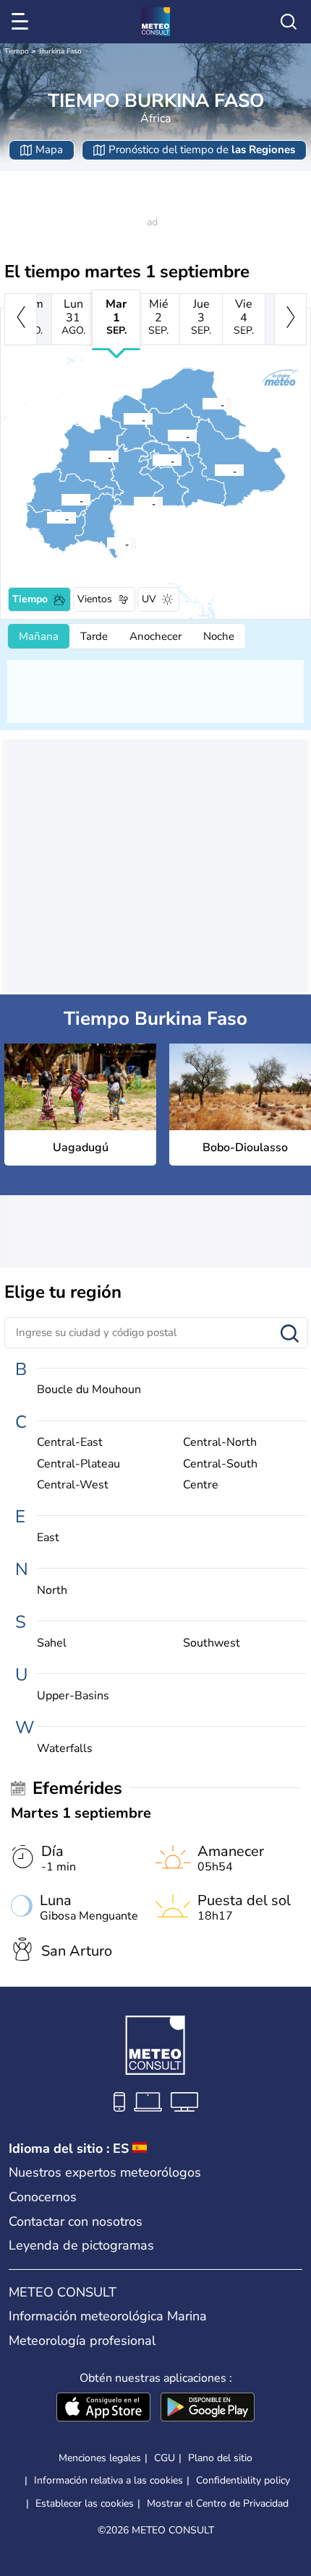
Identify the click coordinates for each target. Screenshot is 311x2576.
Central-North (220, 1443)
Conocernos (43, 2197)
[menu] (22, 22)
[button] (156, 460)
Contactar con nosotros (76, 2221)
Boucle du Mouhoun (89, 1390)
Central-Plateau (78, 1464)
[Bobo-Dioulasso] (61, 500)
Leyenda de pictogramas (81, 2245)
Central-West (73, 1485)
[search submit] (290, 1334)
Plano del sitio (220, 2458)
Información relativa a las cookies (108, 2480)
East (48, 1538)
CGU (165, 2458)
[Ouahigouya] (123, 419)
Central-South (220, 1464)
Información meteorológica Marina (108, 2316)
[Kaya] (167, 435)
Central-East (70, 1443)
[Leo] (133, 503)
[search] (289, 22)
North (52, 1591)
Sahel (52, 1643)
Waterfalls (65, 1749)
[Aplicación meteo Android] (208, 2408)
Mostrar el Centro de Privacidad (218, 2504)
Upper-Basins (73, 1696)
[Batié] (106, 543)
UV (149, 599)
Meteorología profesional (82, 2341)
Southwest (212, 1643)
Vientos (95, 599)
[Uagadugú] (152, 460)
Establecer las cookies (85, 2504)
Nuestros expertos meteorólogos (105, 2172)
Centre (201, 1485)
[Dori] (202, 404)
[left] (21, 319)
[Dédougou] (89, 456)
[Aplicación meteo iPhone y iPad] (103, 2408)
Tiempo (17, 51)
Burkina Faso (60, 51)
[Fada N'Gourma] (214, 470)
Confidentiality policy (243, 2480)
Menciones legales (100, 2458)
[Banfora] (46, 518)
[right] (290, 319)
